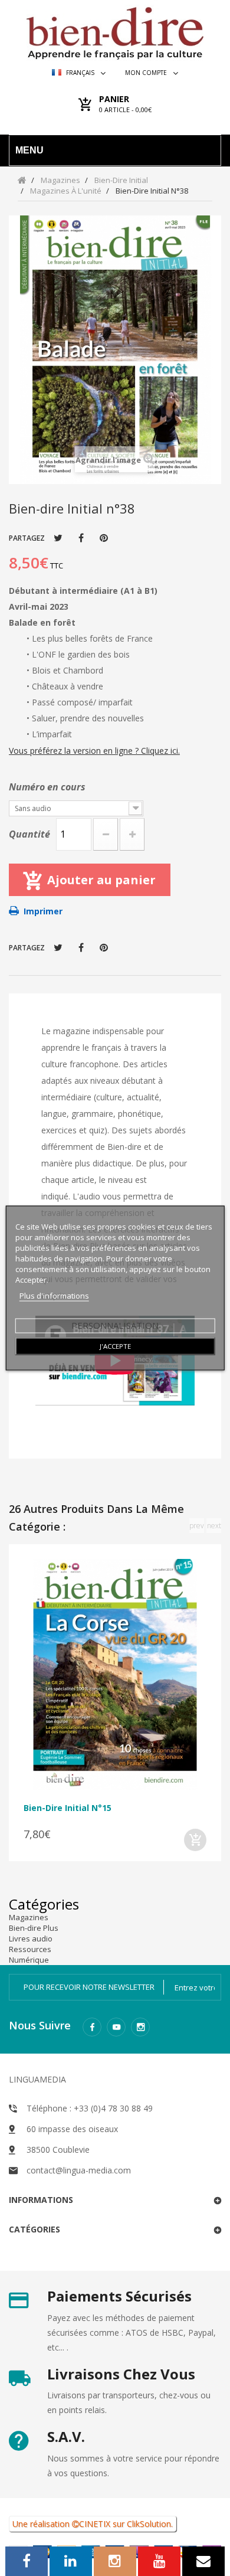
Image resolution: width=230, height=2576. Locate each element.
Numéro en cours (48, 787)
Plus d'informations (54, 1296)
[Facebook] (92, 2027)
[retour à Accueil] (22, 180)
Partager (81, 538)
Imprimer (43, 911)
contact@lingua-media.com (79, 2170)
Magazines (29, 1917)
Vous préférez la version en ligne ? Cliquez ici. (94, 751)
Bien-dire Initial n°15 (68, 1808)
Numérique (29, 1960)
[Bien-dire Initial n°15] (115, 1675)
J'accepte (115, 1346)
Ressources (30, 1949)
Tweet (58, 538)
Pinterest (104, 538)
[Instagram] (140, 2027)
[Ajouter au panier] (195, 1840)
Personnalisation (115, 1325)
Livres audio (31, 1938)
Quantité (29, 834)
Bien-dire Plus (34, 1928)
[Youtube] (116, 2027)
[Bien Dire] (115, 30)
